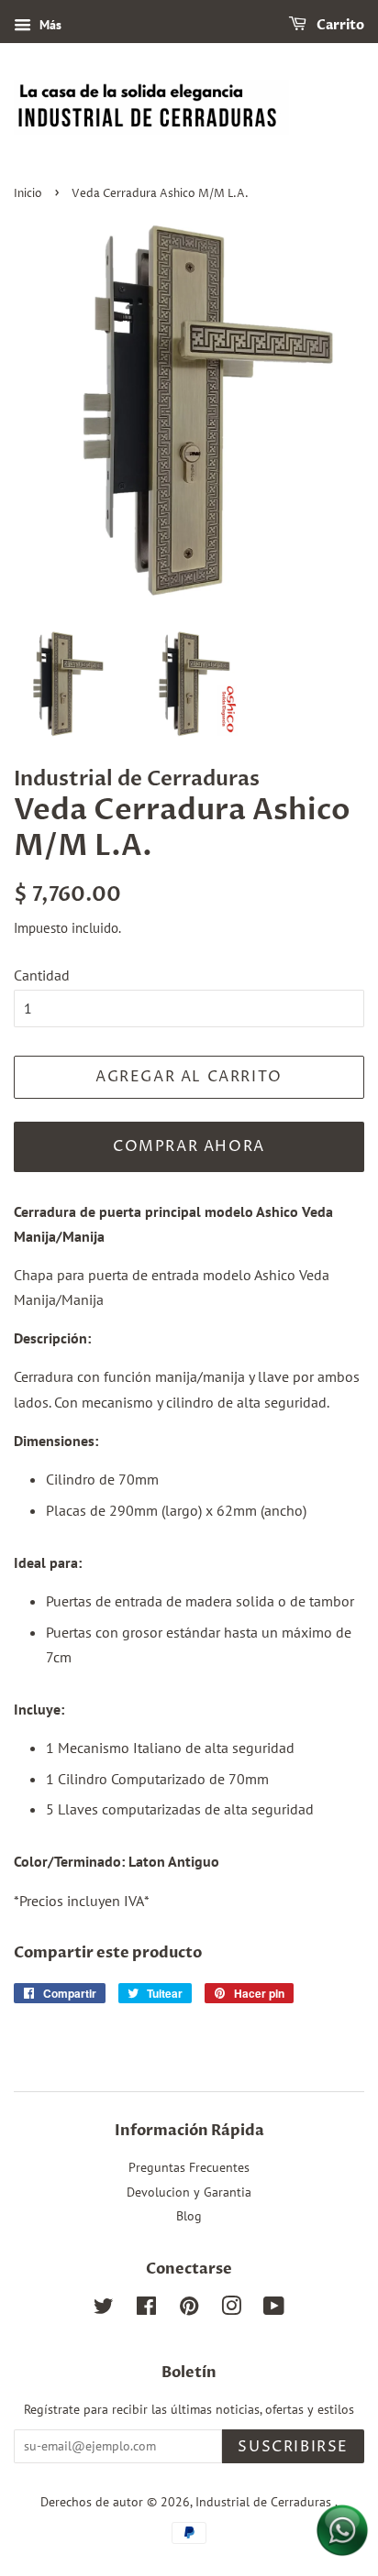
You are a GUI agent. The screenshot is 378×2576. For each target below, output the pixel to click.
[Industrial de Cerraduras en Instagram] (231, 2309)
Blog (189, 2216)
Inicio (28, 194)
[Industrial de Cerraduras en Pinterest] (189, 2309)
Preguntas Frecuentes (189, 2167)
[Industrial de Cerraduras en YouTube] (274, 2309)
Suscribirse (293, 2447)
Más (49, 25)
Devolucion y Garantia (189, 2192)
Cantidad (42, 975)
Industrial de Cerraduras (265, 2502)
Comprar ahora (189, 1146)
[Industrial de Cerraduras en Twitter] (104, 2309)
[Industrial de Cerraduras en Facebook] (146, 2309)
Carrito (339, 25)
